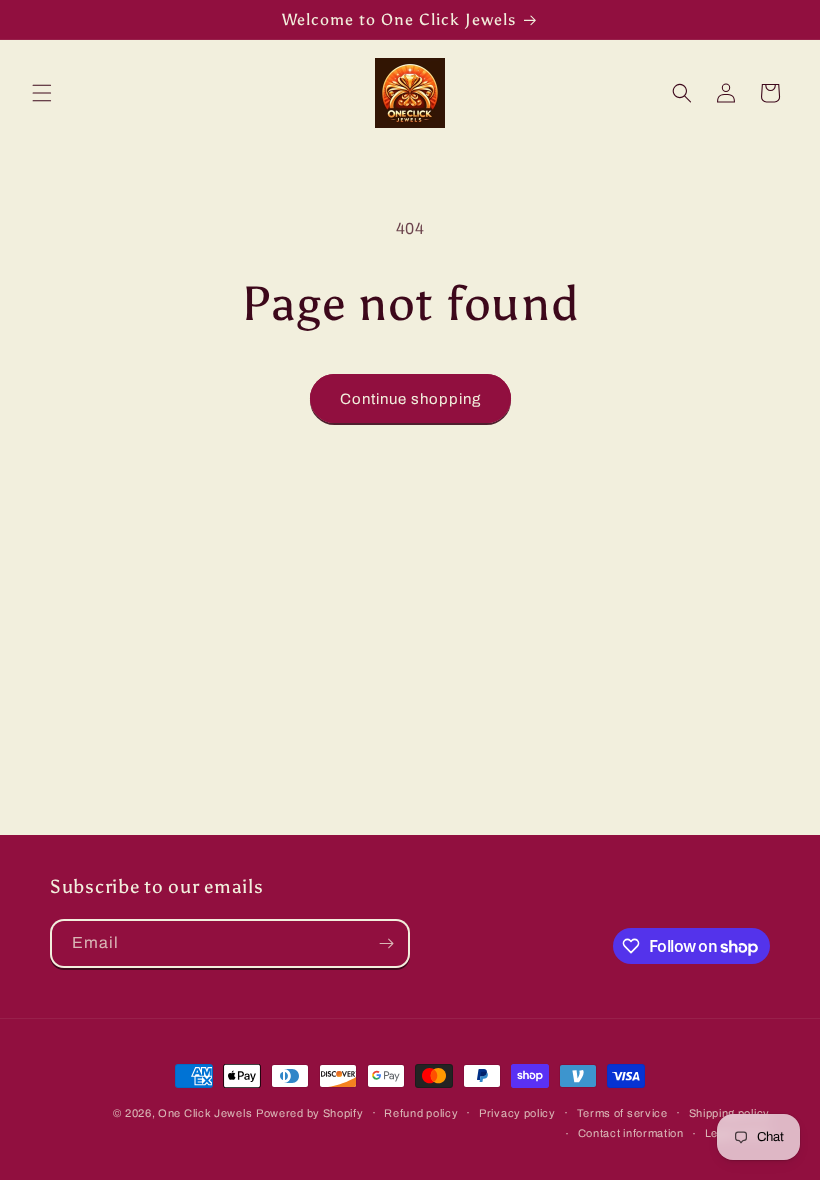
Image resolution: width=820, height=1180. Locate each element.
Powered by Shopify (310, 1113)
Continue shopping (410, 399)
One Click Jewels (205, 1113)
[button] (42, 93)
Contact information (631, 1133)
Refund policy (421, 1113)
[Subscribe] (386, 943)
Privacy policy (517, 1113)
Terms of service (622, 1113)
